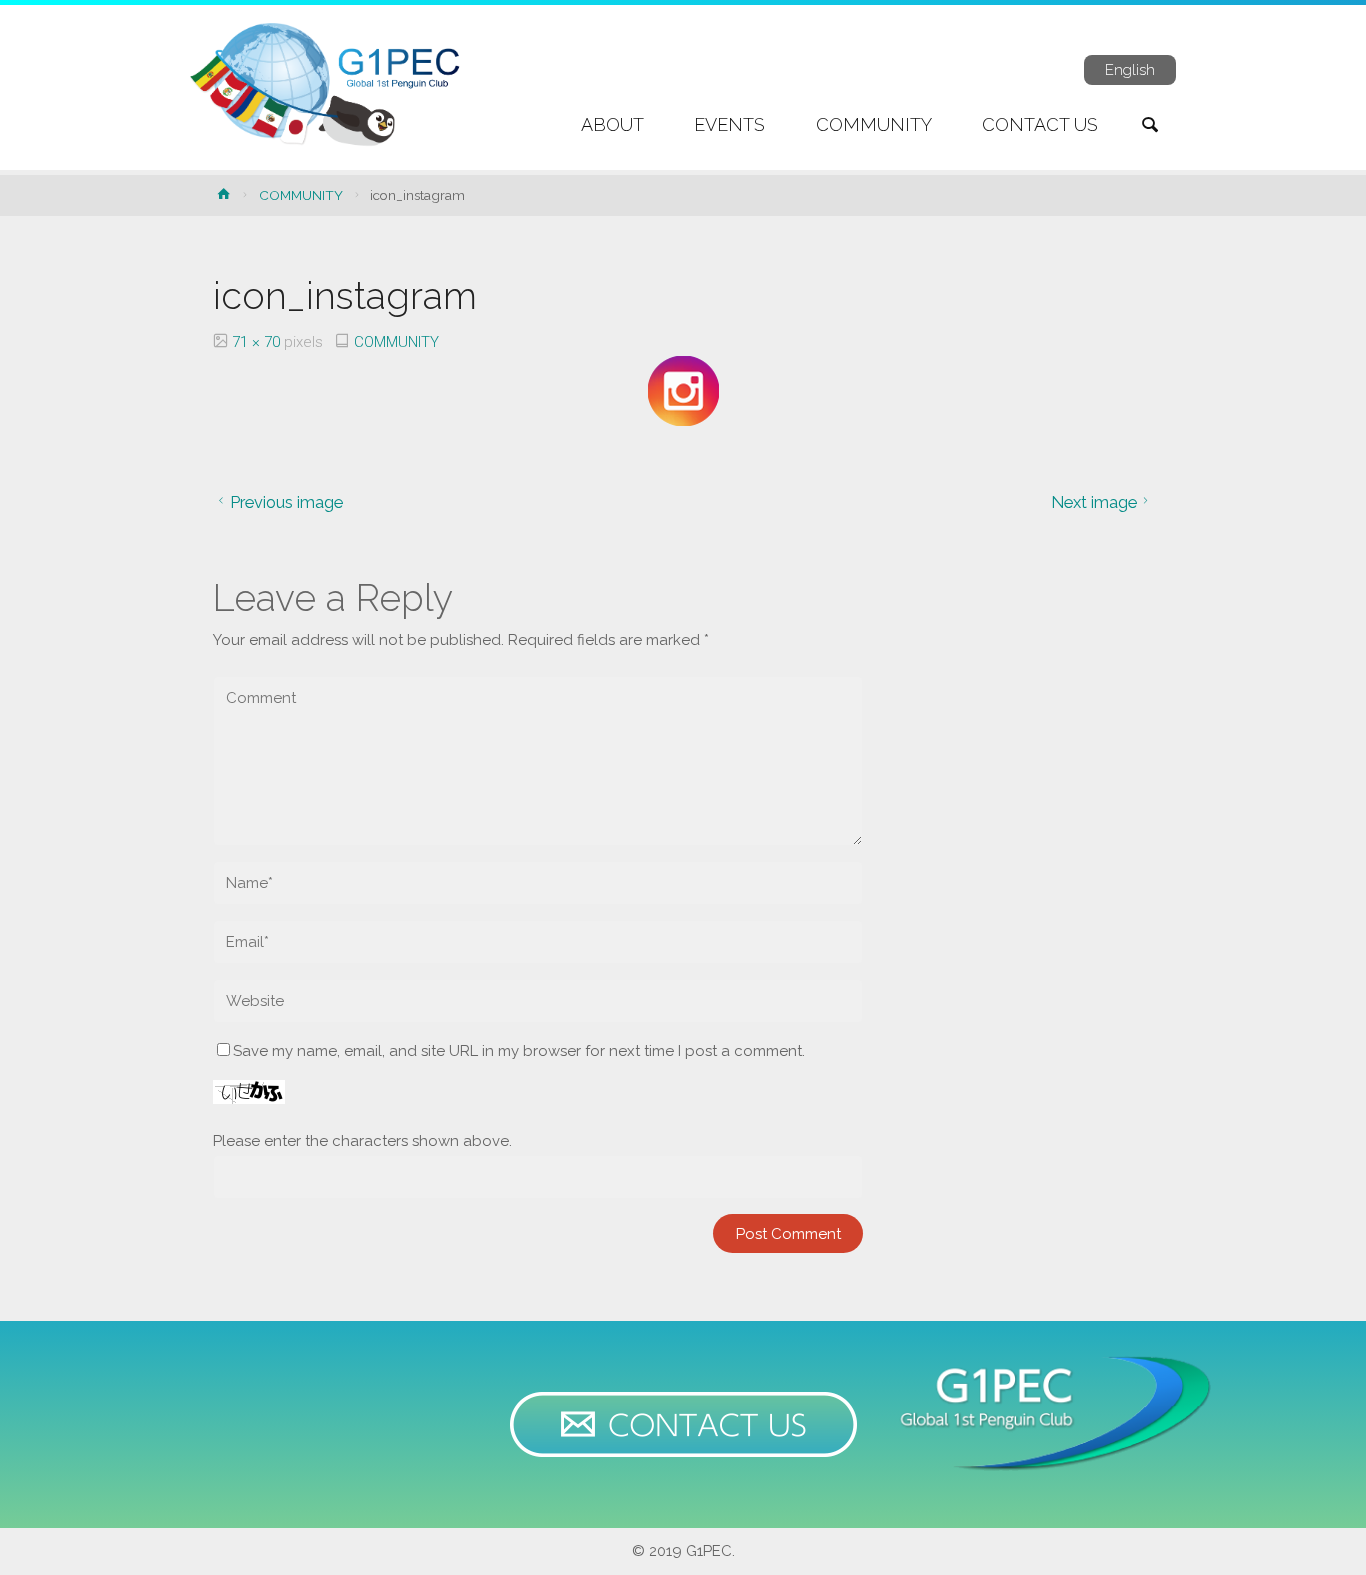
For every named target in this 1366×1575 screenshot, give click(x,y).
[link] (1150, 126)
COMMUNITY (301, 195)
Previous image (286, 502)
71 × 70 (258, 342)
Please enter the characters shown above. (362, 1141)
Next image (1094, 502)
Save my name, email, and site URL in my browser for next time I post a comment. (519, 1051)
